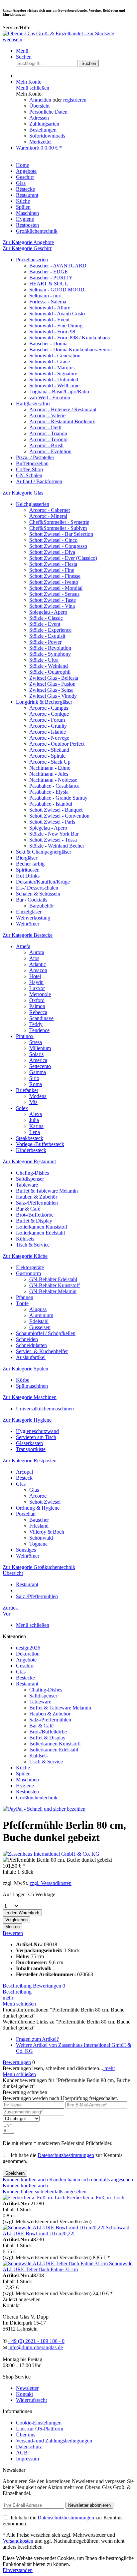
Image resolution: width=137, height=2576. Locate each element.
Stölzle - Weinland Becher (57, 846)
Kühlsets (25, 1239)
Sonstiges (26, 1550)
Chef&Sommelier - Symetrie (59, 522)
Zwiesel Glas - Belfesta (54, 678)
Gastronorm (28, 1273)
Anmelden (41, 100)
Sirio (34, 1078)
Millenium (40, 1048)
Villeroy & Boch (47, 1532)
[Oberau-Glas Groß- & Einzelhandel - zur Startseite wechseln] (68, 39)
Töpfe (22, 1303)
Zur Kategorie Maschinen (30, 1397)
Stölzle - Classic (46, 618)
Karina (36, 1126)
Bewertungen (49, 1986)
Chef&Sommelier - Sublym (58, 528)
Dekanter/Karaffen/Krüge (43, 882)
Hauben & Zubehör (37, 1197)
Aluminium (41, 1315)
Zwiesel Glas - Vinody (53, 696)
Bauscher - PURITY (51, 278)
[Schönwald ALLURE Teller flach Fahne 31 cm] (56, 2263)
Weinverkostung (33, 918)
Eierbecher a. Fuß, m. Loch (96, 2198)
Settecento (40, 1066)
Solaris (36, 1054)
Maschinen (27, 1780)
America (38, 1060)
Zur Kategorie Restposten (30, 1461)
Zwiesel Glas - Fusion (52, 684)
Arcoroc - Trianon (48, 433)
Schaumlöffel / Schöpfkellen (46, 1333)
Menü (22, 51)
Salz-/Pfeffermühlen (37, 1203)
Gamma (38, 1072)
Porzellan (26, 1514)
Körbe (23, 1380)
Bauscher (39, 1520)
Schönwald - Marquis (52, 368)
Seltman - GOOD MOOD (57, 290)
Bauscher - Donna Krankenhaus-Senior (71, 350)
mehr (8, 1998)
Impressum (27, 2459)
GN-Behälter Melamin (53, 1291)
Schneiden (27, 1339)
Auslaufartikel (31, 1357)
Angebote (26, 1660)
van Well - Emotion (50, 397)
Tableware (27, 1185)
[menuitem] (75, 51)
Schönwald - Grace (50, 362)
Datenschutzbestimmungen (66, 2155)
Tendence (39, 1030)
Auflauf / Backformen (39, 481)
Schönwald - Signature (53, 373)
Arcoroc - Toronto (48, 439)
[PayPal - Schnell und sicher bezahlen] (44, 1809)
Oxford (37, 1000)
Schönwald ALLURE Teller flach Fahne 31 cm (68, 2266)
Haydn (36, 982)
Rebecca (38, 1012)
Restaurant (27, 1684)
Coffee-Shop (29, 469)
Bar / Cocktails (32, 900)
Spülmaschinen (32, 1386)
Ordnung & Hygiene (38, 1508)
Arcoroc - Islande (48, 732)
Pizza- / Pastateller (35, 457)
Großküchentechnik (37, 1798)
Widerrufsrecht (31, 2400)
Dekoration (28, 1654)
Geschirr (25, 1666)
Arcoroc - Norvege (49, 738)
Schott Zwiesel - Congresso (58, 546)
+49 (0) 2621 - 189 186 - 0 (36, 2341)
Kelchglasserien (33, 504)
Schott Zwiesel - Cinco (53, 540)
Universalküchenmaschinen (45, 1409)
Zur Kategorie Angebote (28, 242)
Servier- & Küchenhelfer (42, 1351)
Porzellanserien (32, 260)
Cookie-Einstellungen (39, 2423)
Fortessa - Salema (48, 302)
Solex (22, 1108)
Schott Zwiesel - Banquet (56, 810)
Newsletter (27, 2388)
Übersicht (39, 106)
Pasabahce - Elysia (49, 792)
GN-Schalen (29, 475)
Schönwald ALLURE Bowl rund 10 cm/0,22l (66, 2230)
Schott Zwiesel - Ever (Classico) (63, 558)
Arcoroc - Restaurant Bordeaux (62, 421)
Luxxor (37, 988)
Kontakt (24, 2394)
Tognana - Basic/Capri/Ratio (59, 391)
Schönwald (41, 1538)
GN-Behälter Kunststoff (55, 1285)
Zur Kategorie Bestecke (28, 935)
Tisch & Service (33, 1245)
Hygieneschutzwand (37, 1431)
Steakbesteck (30, 1138)
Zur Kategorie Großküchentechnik (39, 1567)
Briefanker (27, 1090)
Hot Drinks (28, 876)
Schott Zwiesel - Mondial (56, 588)
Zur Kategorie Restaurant (29, 1161)
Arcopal (24, 1472)
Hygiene (25, 1786)
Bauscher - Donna (48, 344)
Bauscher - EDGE (49, 272)
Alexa (36, 1114)
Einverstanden (18, 2570)
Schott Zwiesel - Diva (52, 552)
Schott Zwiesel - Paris (52, 822)
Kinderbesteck (31, 1150)
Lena (35, 1132)
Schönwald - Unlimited (54, 379)
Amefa (23, 946)
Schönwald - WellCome (54, 385)
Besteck (24, 1478)
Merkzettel (40, 142)
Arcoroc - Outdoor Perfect (57, 744)
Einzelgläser (29, 912)
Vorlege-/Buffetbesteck (40, 1144)
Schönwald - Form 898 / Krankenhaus (69, 338)
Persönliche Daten (48, 112)
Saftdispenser (30, 1179)
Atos (34, 958)
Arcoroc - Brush (46, 445)
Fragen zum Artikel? (37, 2039)
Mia (33, 1102)
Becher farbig (30, 864)
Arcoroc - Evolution (50, 451)
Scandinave (41, 1018)
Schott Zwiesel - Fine (52, 570)
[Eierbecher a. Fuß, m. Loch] (35, 2198)
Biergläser (27, 858)
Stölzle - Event (45, 624)
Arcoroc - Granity (48, 726)
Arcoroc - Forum (47, 720)
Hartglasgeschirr (33, 403)
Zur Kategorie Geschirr (27, 248)
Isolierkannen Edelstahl (40, 1233)
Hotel (35, 976)
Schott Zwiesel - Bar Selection (61, 534)
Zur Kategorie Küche (25, 1256)
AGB (22, 2453)
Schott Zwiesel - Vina (52, 606)
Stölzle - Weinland (49, 666)
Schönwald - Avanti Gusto (57, 314)
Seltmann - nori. (46, 296)
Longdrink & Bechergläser (44, 702)
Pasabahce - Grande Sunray (58, 798)
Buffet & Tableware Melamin (47, 1191)
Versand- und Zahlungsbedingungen (54, 2441)
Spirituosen (28, 870)
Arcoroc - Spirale (47, 756)
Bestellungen (43, 130)
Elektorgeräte (30, 1267)
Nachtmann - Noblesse (53, 780)
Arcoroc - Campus (49, 708)
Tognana (38, 1544)
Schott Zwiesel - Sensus (54, 594)
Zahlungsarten (44, 124)
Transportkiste (31, 1449)
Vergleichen (16, 1920)
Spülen (23, 1774)
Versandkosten (18, 2541)
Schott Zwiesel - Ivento (54, 582)
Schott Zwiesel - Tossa (53, 840)
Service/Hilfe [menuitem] (16, 27)
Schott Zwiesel (45, 1502)
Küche (23, 1768)
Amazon (38, 970)
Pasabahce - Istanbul (51, 804)
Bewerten (13, 1933)
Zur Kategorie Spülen (25, 1369)
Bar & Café (28, 1209)
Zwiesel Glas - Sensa (51, 690)
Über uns (26, 2435)
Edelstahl (39, 1321)
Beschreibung (17, 1986)
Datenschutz (29, 2447)
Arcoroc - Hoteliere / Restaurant (63, 409)
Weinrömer (28, 924)
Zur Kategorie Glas (23, 493)
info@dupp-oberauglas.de (36, 2347)
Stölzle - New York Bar (54, 834)
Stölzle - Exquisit (47, 636)
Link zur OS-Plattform (40, 2429)
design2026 (28, 1648)
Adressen (39, 118)
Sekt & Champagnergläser (44, 852)
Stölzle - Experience (50, 630)
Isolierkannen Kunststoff (42, 1227)
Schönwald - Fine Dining (56, 326)
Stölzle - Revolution (50, 648)
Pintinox (25, 1036)
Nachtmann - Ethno (50, 768)
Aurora (37, 952)
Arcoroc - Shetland (49, 750)
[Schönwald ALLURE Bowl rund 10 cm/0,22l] (54, 2227)
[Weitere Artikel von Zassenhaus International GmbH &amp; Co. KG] (51, 1854)
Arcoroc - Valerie (47, 415)
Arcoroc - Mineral (48, 516)
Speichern (15, 2173)
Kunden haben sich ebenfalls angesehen (91, 2180)
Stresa (36, 1042)
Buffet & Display (34, 1221)
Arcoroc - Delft (45, 427)
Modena (38, 1096)
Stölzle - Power (45, 642)
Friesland (39, 1526)
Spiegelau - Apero (48, 612)
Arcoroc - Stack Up (50, 762)
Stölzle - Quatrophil (50, 672)
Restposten (27, 1792)
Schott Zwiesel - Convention (59, 816)
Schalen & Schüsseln (38, 894)
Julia (34, 1120)
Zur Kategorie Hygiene (27, 1420)
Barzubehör (42, 906)
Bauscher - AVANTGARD (58, 266)
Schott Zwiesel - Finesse (55, 576)
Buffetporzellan (32, 463)
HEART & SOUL (49, 284)
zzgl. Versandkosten (51, 1883)
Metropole (40, 994)
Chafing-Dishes (32, 1173)
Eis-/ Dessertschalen (37, 888)
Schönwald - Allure (50, 308)
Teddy (36, 1024)
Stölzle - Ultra (44, 660)
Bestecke (25, 1678)
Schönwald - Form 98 (52, 332)
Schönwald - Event (49, 320)
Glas (21, 1484)
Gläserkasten (29, 1443)
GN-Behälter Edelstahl (53, 1279)
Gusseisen (40, 1327)
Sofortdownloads (47, 136)
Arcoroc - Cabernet (50, 510)
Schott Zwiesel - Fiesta (53, 564)
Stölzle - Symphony (50, 654)
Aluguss (38, 1309)
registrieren (75, 100)
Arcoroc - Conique (49, 714)
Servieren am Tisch (36, 1437)
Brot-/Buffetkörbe (35, 1215)
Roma (36, 1084)
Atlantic (38, 964)
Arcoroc (38, 1496)
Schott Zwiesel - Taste (53, 600)
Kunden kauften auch (25, 2180)
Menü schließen (33, 88)
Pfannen (25, 1297)
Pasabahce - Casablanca (54, 786)
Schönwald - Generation (55, 356)
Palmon (37, 1006)
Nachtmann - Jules (49, 774)
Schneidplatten (31, 1345)
